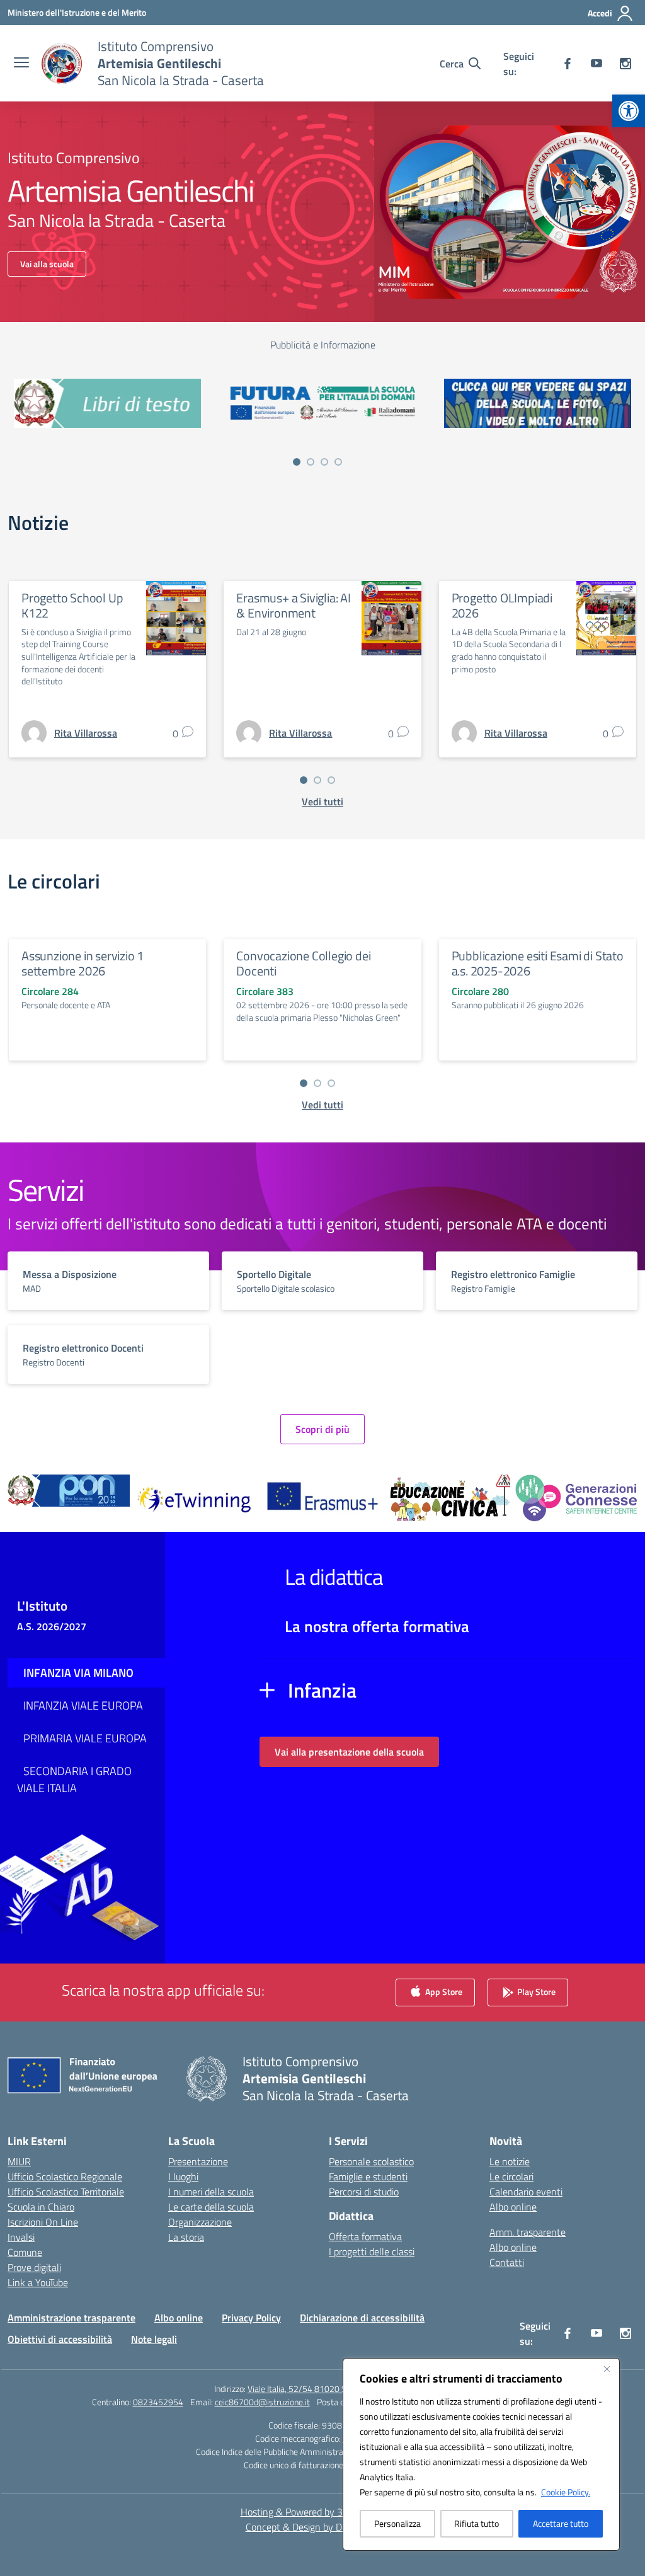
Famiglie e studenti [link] (368, 2176)
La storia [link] (186, 2237)
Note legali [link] (154, 2339)
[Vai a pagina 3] (324, 462)
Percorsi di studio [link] (364, 2192)
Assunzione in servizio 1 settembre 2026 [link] (83, 963)
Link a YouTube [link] (38, 2282)
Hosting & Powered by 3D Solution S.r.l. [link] (323, 2512)
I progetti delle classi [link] (372, 2251)
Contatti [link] (507, 2262)
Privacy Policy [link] (251, 2318)
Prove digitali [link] (34, 2267)
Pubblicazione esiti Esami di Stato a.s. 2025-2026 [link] (538, 963)
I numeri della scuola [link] (211, 2192)
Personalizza (397, 2523)
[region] (481, 2454)
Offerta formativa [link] (365, 2236)
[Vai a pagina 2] (311, 462)
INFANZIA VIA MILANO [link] (78, 1673)
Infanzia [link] (322, 1690)
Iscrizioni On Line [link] (43, 2222)
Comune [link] (25, 2252)
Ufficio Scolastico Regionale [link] (65, 2176)
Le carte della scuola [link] (211, 2207)
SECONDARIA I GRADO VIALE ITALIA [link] (74, 1780)
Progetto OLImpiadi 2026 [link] (502, 605)
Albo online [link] (513, 2207)
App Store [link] (443, 1992)
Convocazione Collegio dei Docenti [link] (303, 963)
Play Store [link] (535, 1992)
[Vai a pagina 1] (297, 462)
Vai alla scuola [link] (47, 264)
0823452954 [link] (158, 2402)
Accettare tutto (561, 2523)
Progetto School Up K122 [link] (72, 605)
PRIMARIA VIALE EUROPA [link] (85, 1738)
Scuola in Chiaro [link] (41, 2207)
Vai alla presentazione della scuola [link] (349, 1752)
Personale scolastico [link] (371, 2161)
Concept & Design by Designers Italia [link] (323, 2527)
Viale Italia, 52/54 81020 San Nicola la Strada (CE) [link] (339, 2389)
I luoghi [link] (183, 2176)
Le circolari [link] (511, 2176)
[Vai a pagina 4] (338, 462)
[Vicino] (607, 2369)
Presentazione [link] (198, 2161)
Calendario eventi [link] (526, 2192)
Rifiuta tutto (477, 2523)
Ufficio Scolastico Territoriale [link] (66, 2192)
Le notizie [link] (510, 2161)
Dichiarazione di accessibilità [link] (362, 2318)
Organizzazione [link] (200, 2222)
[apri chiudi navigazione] (21, 64)
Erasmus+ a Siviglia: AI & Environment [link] (293, 605)
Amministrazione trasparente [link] (71, 2318)
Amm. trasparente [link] (528, 2232)
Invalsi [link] (21, 2237)
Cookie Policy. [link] (566, 2492)
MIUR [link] (19, 2161)
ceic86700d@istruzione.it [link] (262, 2402)
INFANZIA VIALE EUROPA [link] (83, 1705)
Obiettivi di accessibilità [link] (60, 2339)
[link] (629, 111)
